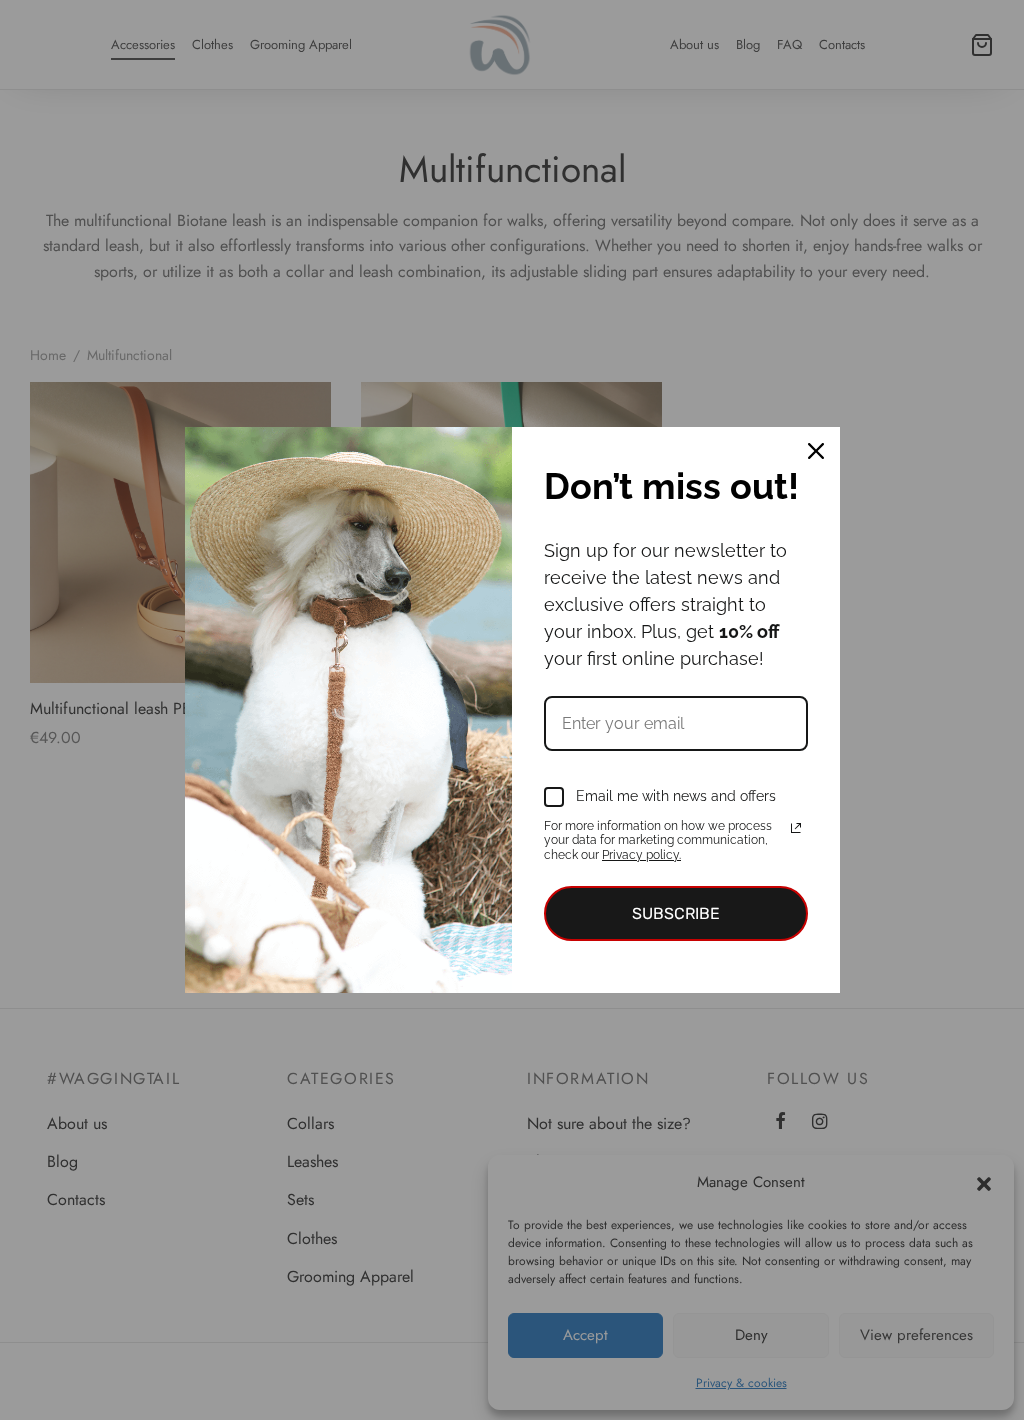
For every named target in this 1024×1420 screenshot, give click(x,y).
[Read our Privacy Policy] (796, 828)
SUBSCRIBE (676, 913)
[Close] (816, 451)
